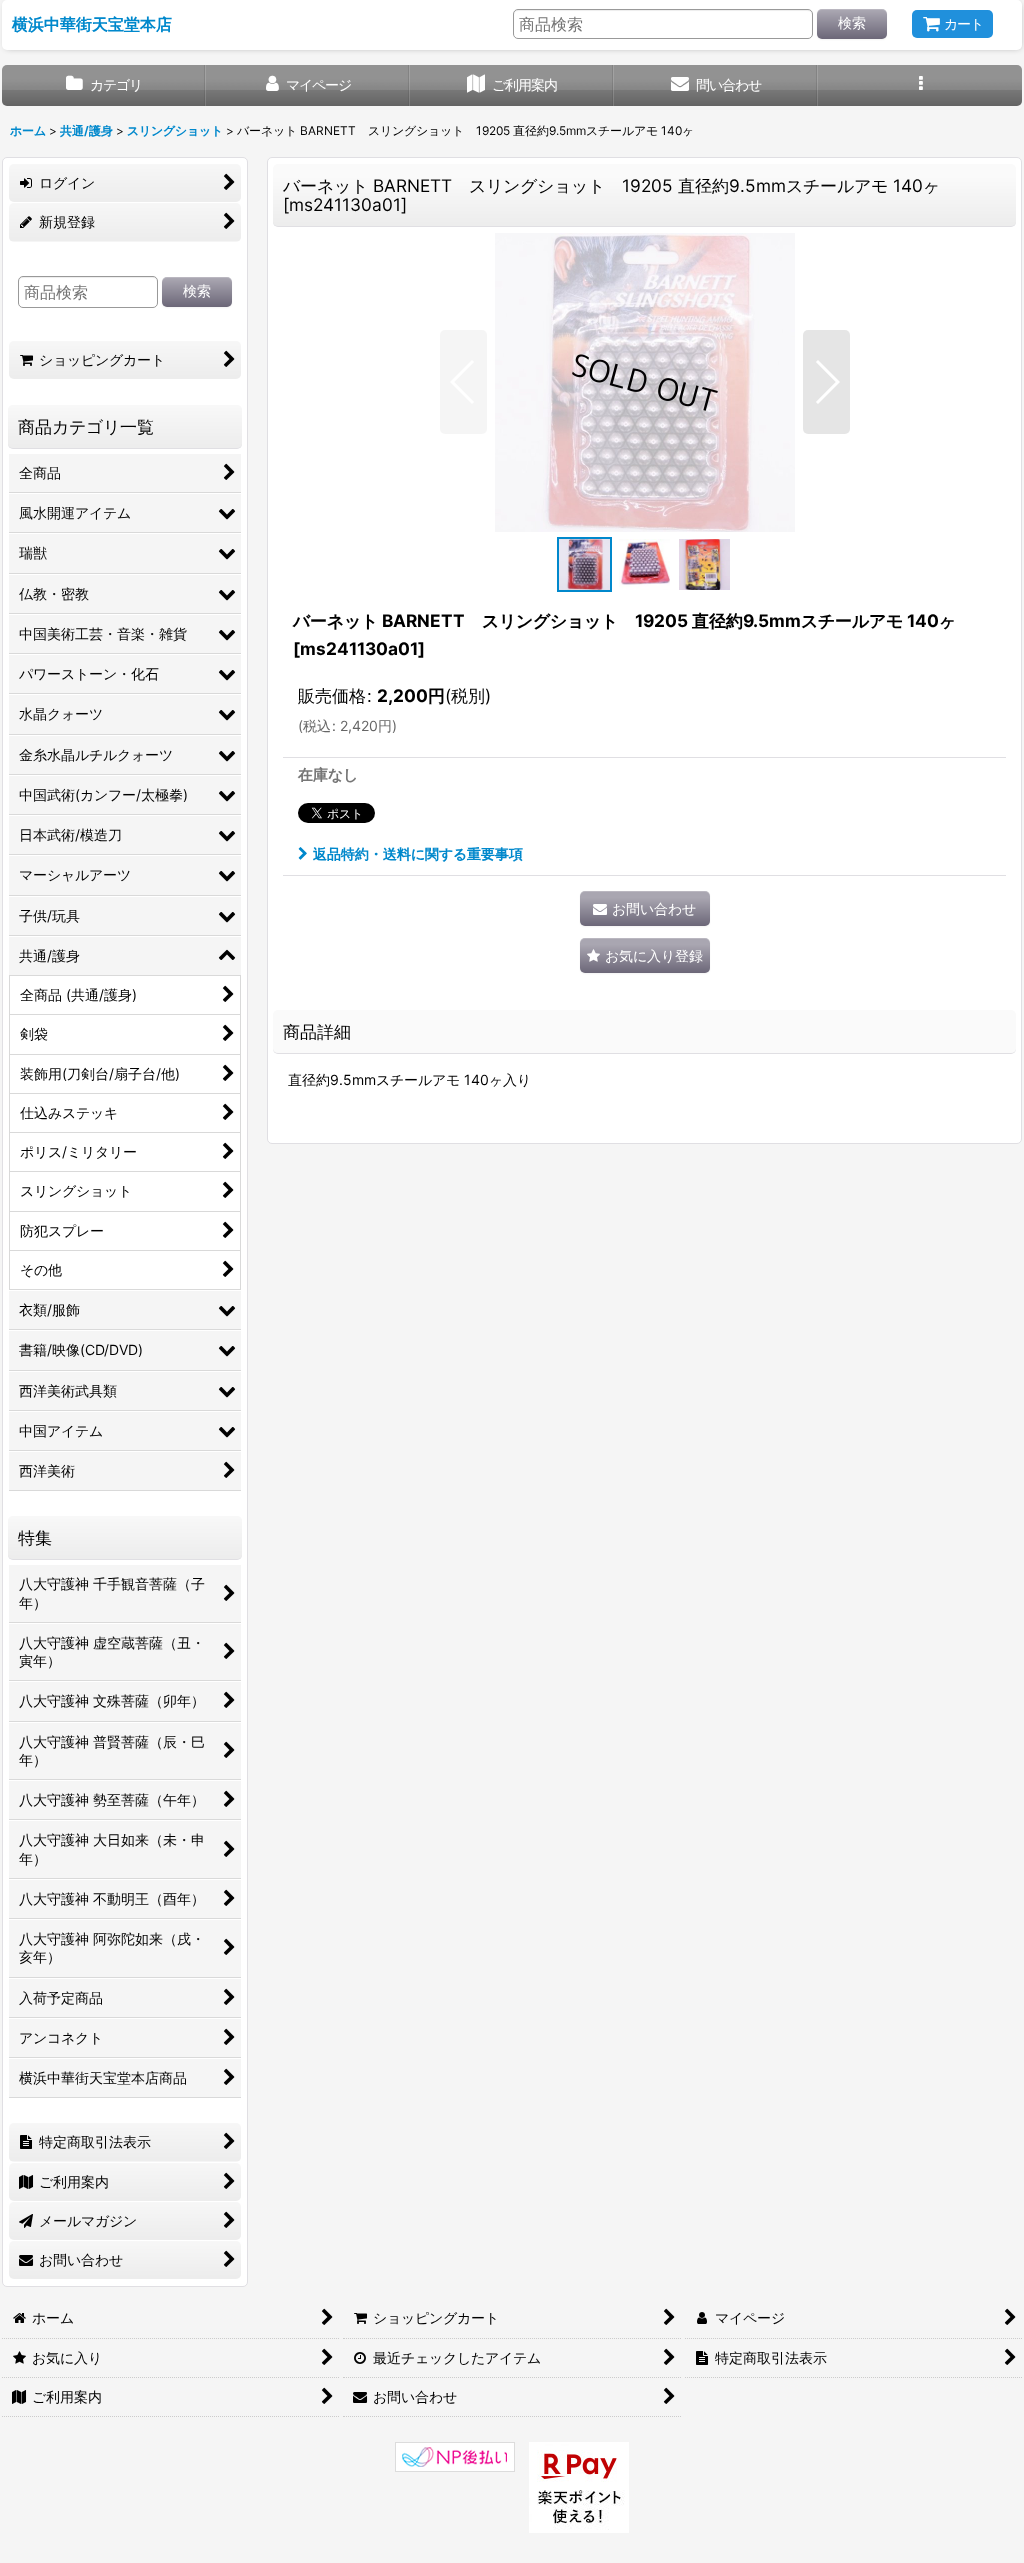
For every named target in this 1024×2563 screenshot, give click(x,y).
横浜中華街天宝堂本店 (92, 24)
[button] (920, 85)
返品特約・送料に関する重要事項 (418, 853)
